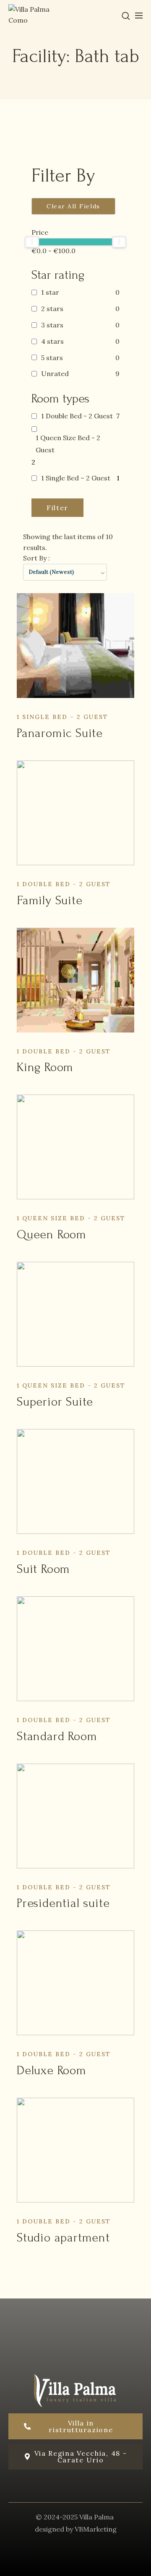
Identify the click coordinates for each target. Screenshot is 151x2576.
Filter (57, 508)
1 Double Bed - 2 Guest (64, 884)
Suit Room (43, 1569)
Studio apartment (63, 2238)
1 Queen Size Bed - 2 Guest (71, 1218)
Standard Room (57, 1736)
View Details (118, 685)
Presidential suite (63, 1903)
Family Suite (50, 900)
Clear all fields (73, 206)
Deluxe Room (52, 2070)
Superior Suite (55, 1402)
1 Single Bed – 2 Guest (62, 717)
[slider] (32, 242)
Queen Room (52, 1235)
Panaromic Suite (60, 733)
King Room (45, 1067)
